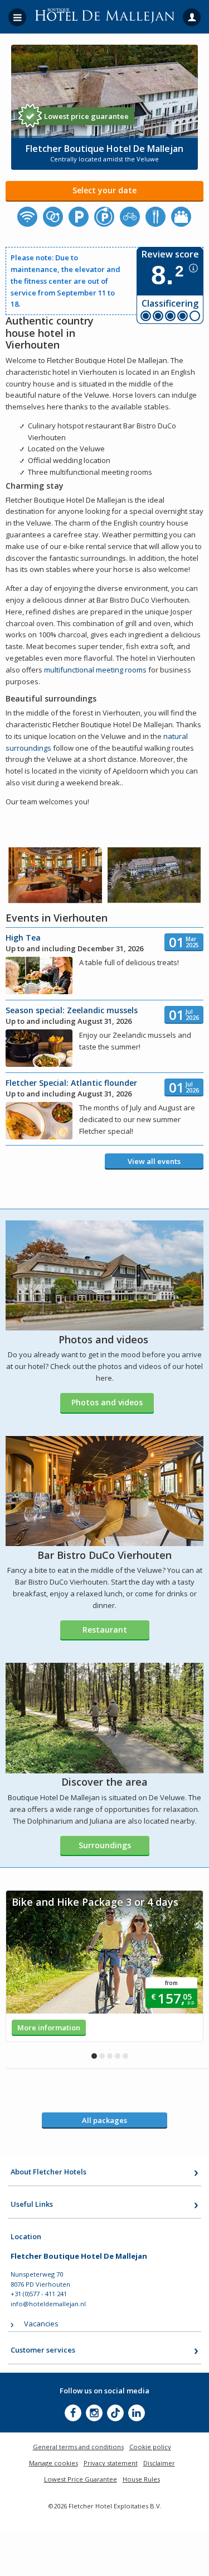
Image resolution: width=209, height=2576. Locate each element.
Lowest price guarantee (86, 116)
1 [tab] (94, 2056)
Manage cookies (54, 2463)
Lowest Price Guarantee (81, 2479)
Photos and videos (107, 1402)
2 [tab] (102, 2056)
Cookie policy (150, 2447)
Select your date (104, 190)
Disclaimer (159, 2463)
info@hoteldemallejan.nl (48, 2304)
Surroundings (105, 1845)
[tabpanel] (104, 1966)
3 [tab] (110, 2056)
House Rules (141, 2479)
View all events (154, 1161)
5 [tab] (125, 2056)
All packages (104, 2120)
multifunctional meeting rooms (95, 670)
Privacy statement (111, 2463)
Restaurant (105, 1630)
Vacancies (41, 2324)
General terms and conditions (78, 2447)
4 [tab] (118, 2056)
